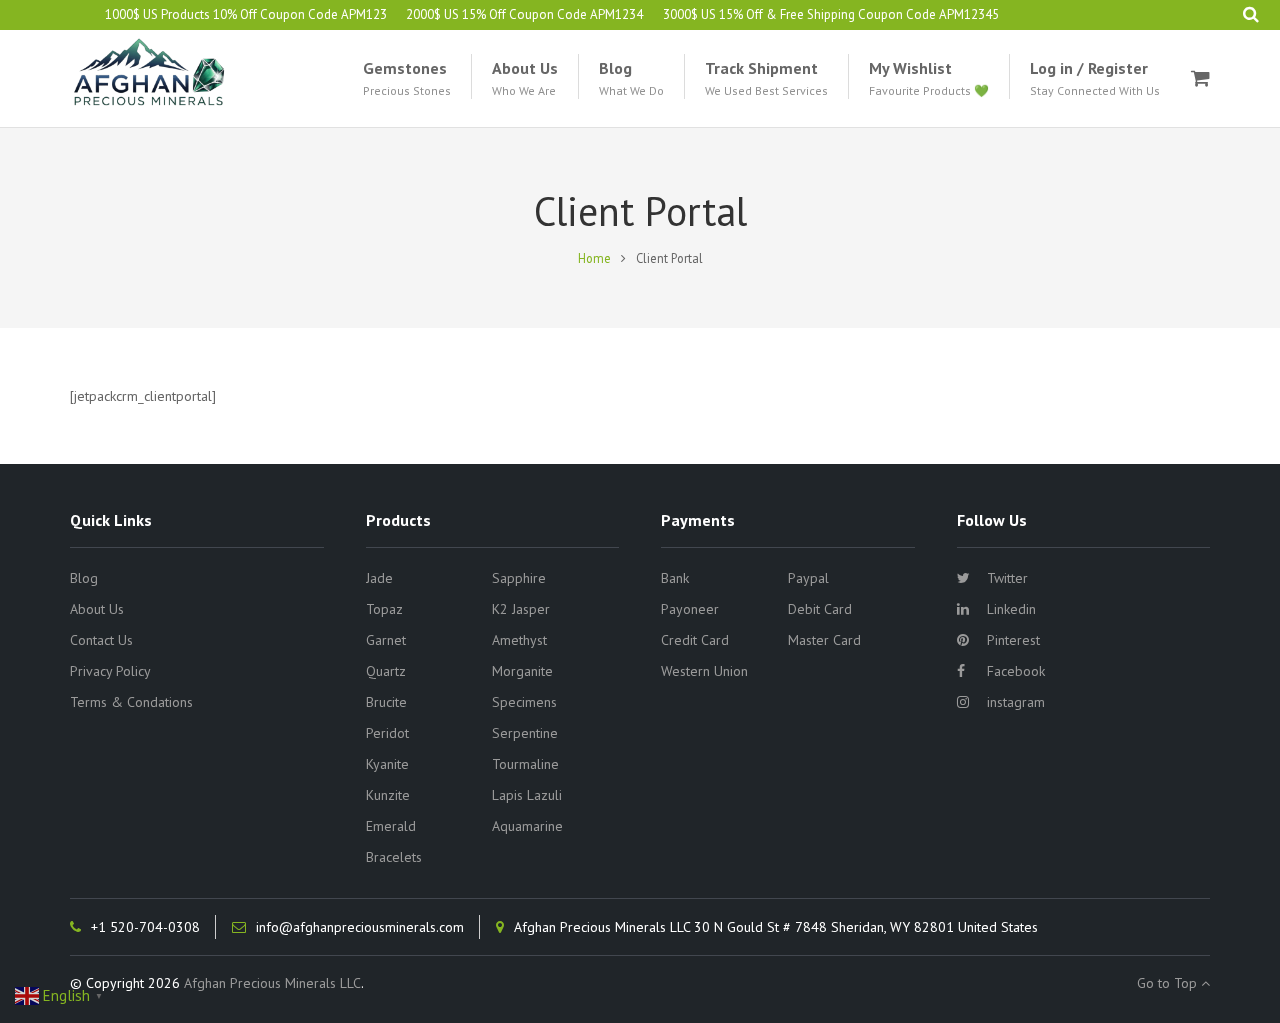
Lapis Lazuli (527, 795)
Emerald (391, 826)
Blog (84, 578)
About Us (97, 609)
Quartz (386, 671)
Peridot (387, 733)
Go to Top (1169, 983)
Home (594, 258)
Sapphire (519, 578)
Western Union (704, 671)
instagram (1016, 702)
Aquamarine (527, 826)
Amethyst (519, 640)
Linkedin (1011, 609)
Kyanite (387, 764)
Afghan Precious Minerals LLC (272, 983)
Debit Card (820, 609)
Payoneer (690, 609)
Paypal (808, 578)
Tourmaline (525, 764)
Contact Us (101, 640)
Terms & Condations (131, 702)
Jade (379, 578)
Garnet (386, 640)
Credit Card (695, 640)
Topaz (384, 609)
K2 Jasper (521, 609)
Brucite (386, 702)
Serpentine (525, 733)
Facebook (1016, 671)
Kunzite (388, 795)
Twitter (1007, 578)
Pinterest (1013, 640)
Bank (675, 578)
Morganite (522, 671)
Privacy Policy (110, 671)
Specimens (524, 702)
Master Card (824, 640)
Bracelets (394, 857)
